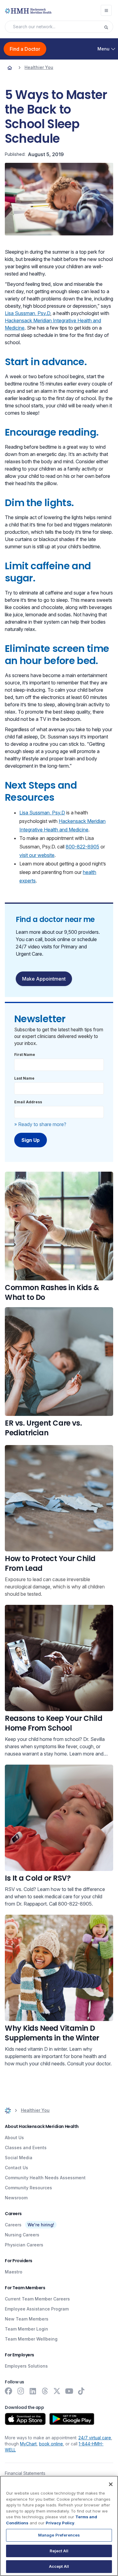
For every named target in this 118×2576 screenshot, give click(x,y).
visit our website (37, 855)
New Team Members (27, 2319)
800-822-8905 (82, 847)
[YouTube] (69, 2391)
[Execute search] (108, 27)
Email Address (28, 1102)
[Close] (111, 2484)
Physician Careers (24, 2245)
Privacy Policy (60, 2523)
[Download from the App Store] (25, 2419)
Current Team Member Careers (37, 2299)
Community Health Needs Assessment (45, 2178)
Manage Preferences (59, 2535)
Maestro (14, 2272)
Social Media (19, 2158)
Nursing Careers (22, 2235)
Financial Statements (25, 2473)
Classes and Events (26, 2148)
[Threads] (45, 2391)
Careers (13, 2225)
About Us (14, 2138)
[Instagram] (21, 2391)
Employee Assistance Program (37, 2309)
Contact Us (16, 2168)
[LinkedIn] (33, 2391)
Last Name (24, 1078)
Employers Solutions (26, 2366)
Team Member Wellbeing (31, 2339)
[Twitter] (57, 2391)
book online (51, 2444)
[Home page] (10, 67)
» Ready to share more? (40, 1124)
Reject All (59, 2551)
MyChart (28, 2444)
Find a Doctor (25, 49)
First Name (25, 1055)
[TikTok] (81, 2391)
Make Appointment (44, 979)
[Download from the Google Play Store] (72, 2419)
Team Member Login (26, 2329)
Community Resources (28, 2188)
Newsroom (16, 2198)
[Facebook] (8, 2391)
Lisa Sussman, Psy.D (28, 313)
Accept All (59, 2566)
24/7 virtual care (95, 2438)
